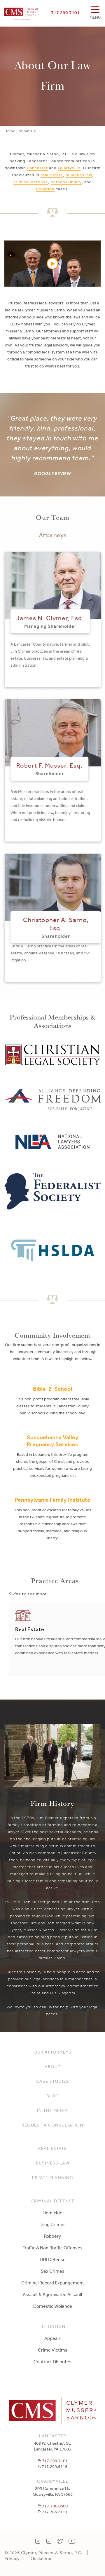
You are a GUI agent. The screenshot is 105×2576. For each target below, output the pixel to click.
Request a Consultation (52, 2125)
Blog (53, 2096)
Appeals (52, 2338)
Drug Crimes (52, 2224)
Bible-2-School (53, 1389)
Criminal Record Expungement (53, 2283)
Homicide (52, 2213)
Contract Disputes (52, 2361)
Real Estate (52, 2148)
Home (10, 131)
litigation (45, 189)
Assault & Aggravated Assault (53, 2294)
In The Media (52, 2110)
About (53, 2067)
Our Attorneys (52, 2052)
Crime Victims (53, 2350)
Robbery (52, 2236)
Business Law (53, 2163)
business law (79, 175)
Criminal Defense (52, 2201)
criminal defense (31, 182)
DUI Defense (53, 2259)
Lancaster (37, 168)
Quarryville (69, 168)
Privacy (12, 2558)
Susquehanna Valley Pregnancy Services (53, 1441)
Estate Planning (53, 2177)
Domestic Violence (53, 2306)
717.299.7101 (65, 13)
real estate (52, 175)
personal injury (66, 182)
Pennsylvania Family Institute (53, 1500)
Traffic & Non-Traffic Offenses (52, 2248)
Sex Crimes (53, 2271)
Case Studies (52, 2081)
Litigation (52, 2326)
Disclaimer (41, 2558)
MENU (95, 17)
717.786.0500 (55, 2506)
